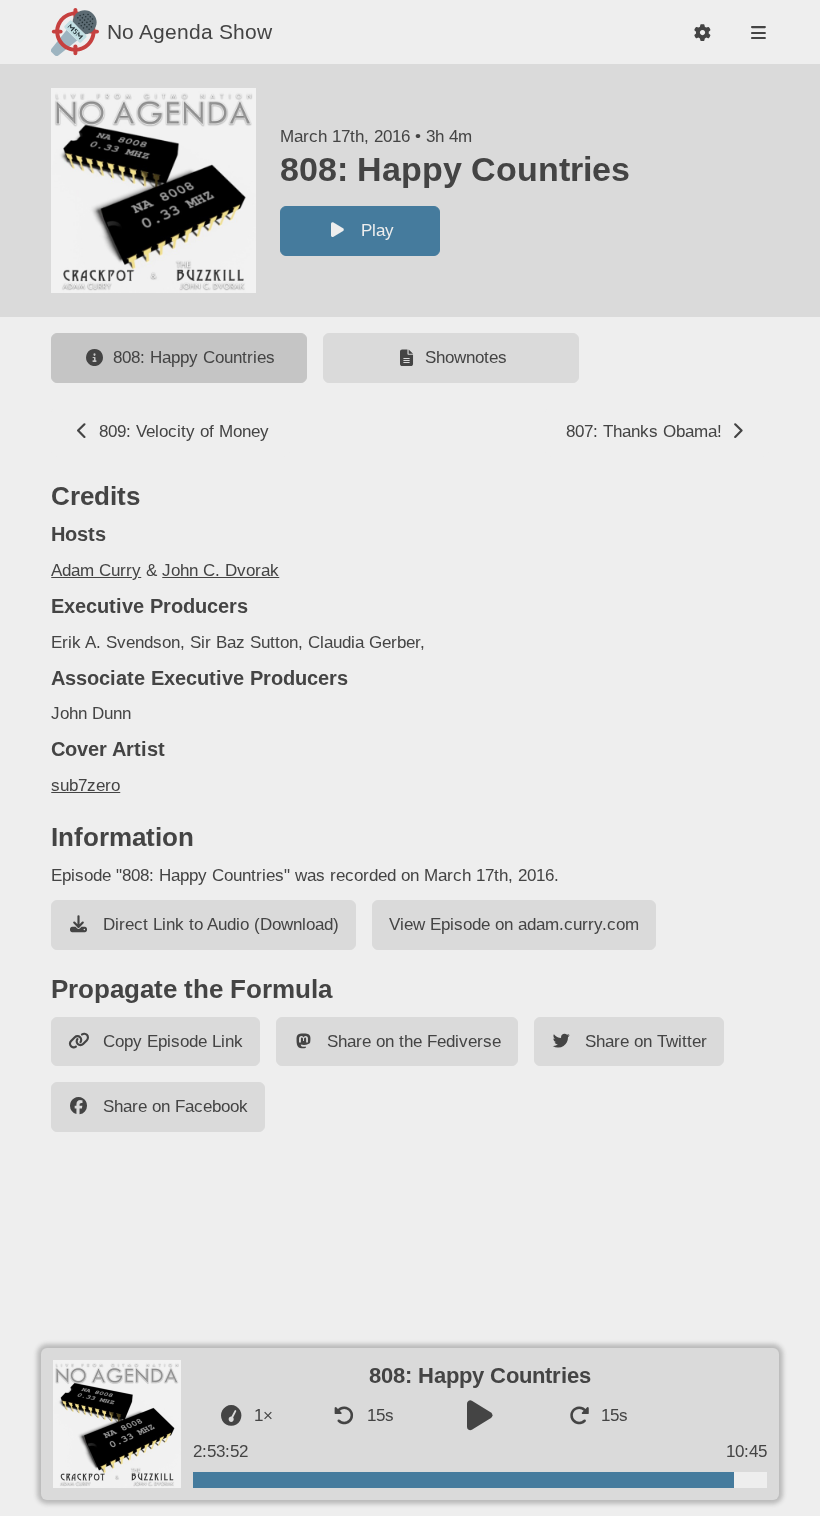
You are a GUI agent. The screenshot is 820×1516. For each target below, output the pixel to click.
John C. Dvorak (220, 570)
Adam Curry (96, 570)
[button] (702, 32)
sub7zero (85, 785)
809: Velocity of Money (181, 431)
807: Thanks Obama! (646, 431)
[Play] (479, 1416)
